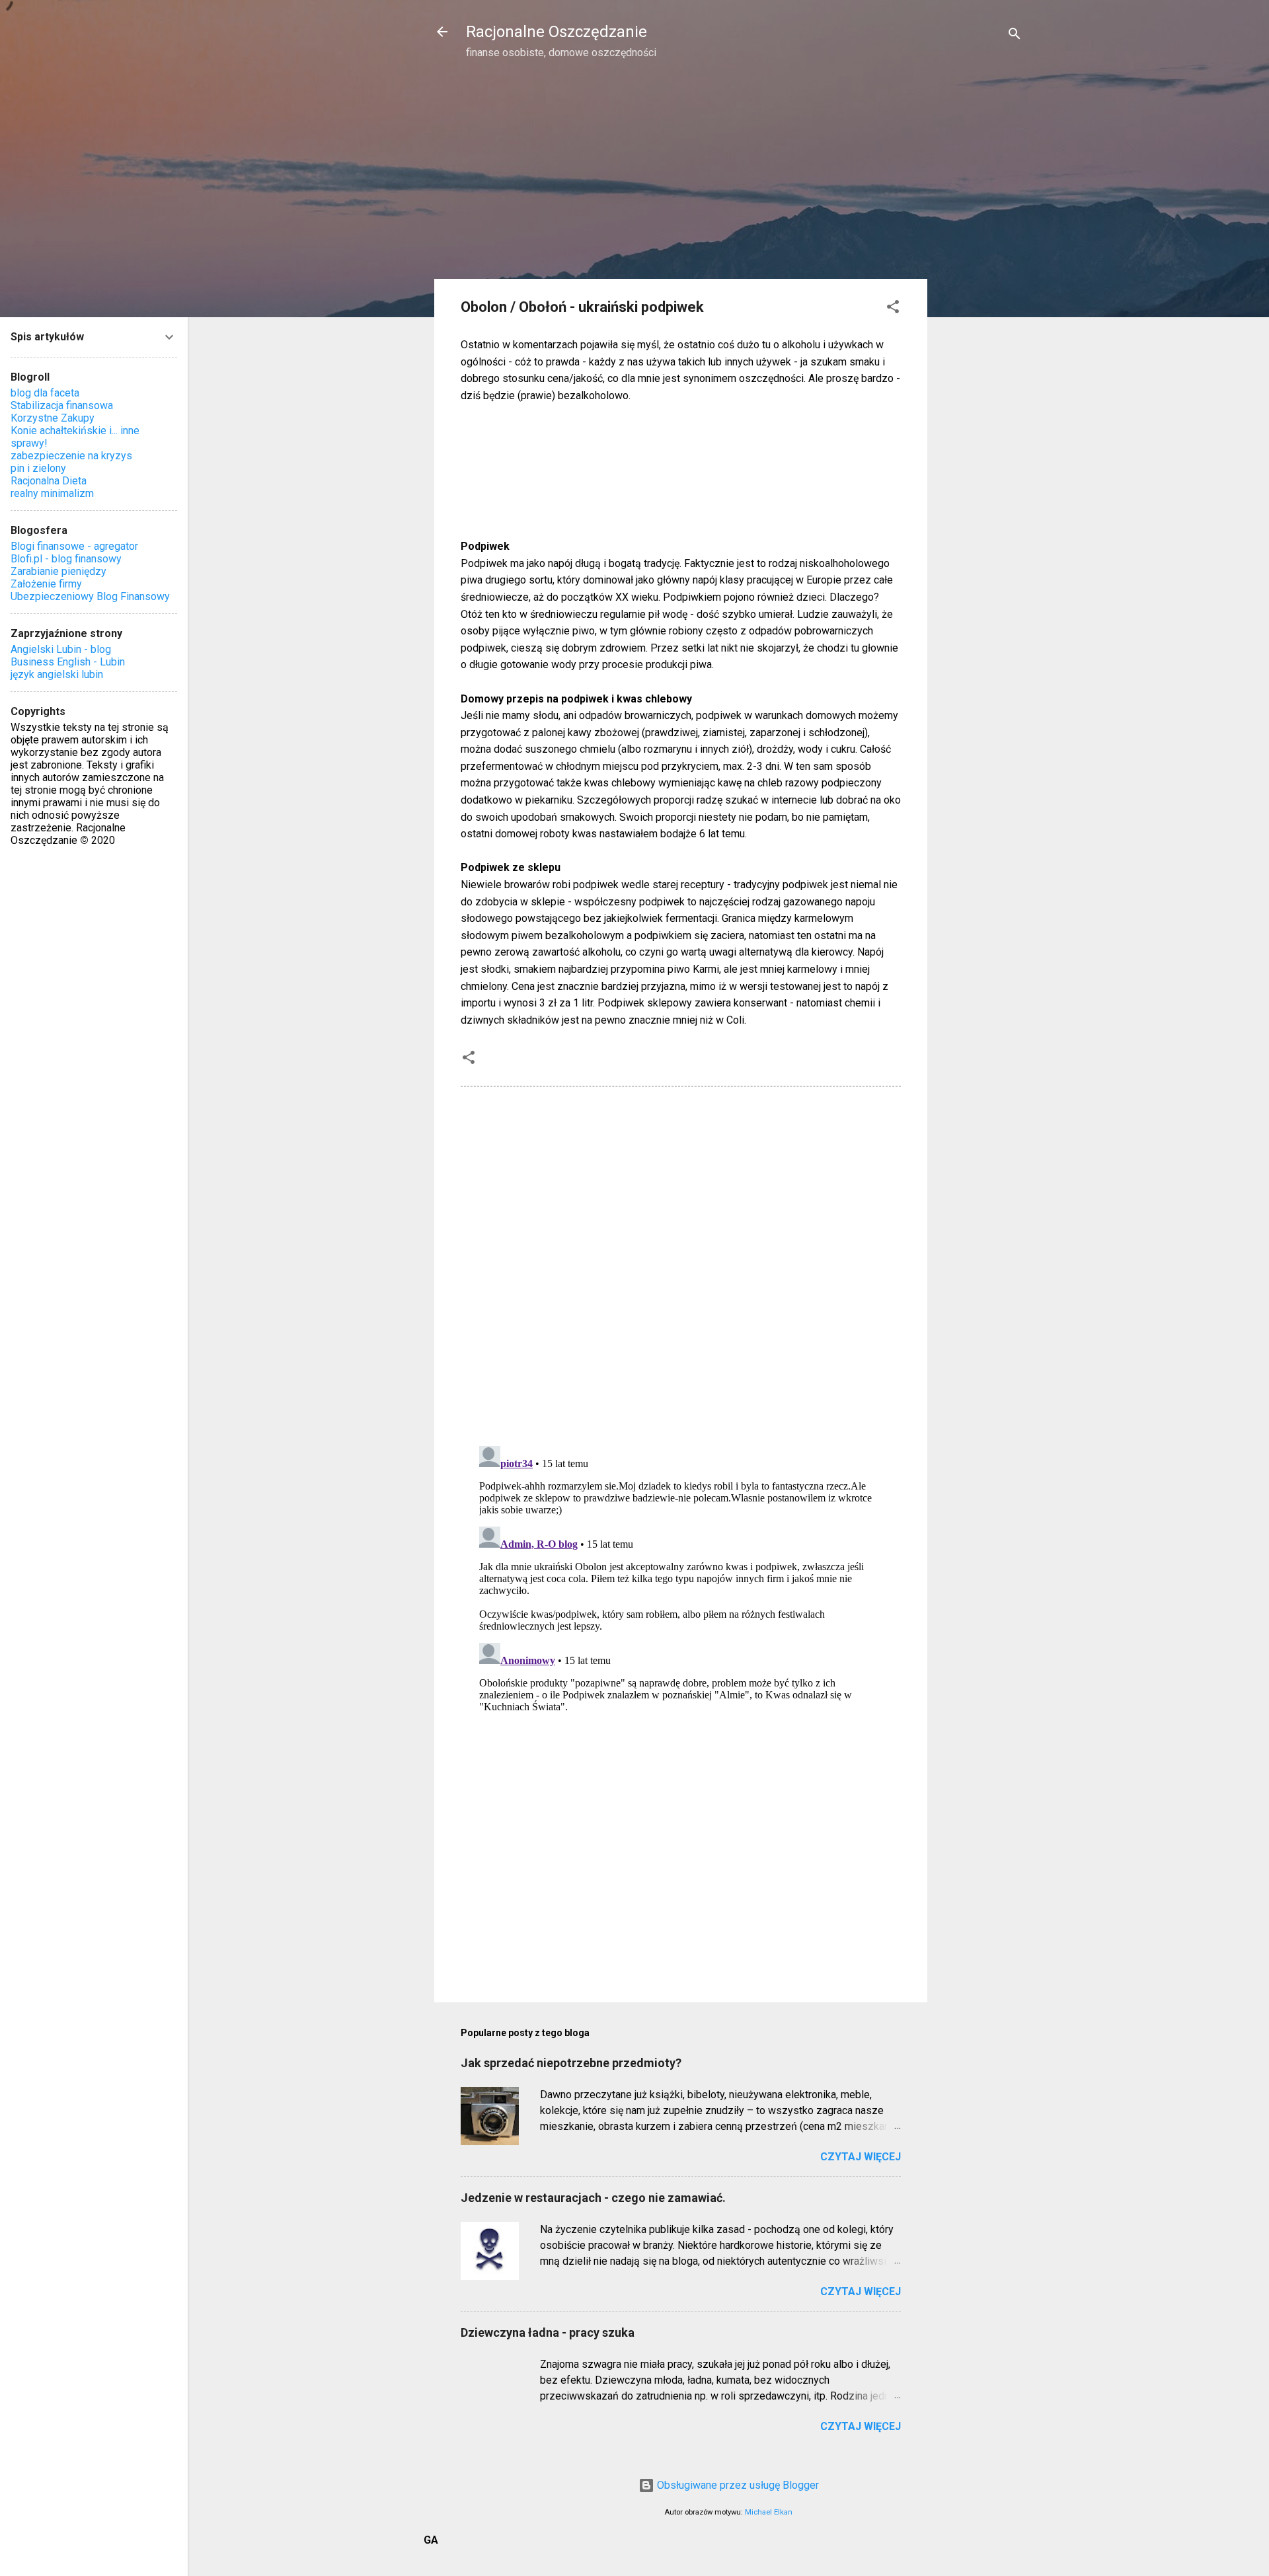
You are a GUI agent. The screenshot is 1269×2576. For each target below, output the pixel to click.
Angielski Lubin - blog (61, 649)
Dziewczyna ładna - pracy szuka (548, 2332)
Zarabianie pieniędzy (58, 571)
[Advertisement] (980, 282)
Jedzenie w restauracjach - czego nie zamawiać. (593, 2198)
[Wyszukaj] (1015, 36)
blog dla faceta (45, 393)
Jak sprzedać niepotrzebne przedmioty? (571, 2063)
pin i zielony (38, 468)
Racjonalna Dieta (49, 481)
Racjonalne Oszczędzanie (557, 32)
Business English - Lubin (68, 662)
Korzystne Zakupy (53, 418)
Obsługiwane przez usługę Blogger (737, 2485)
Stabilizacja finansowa (62, 405)
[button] (893, 309)
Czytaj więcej (861, 2157)
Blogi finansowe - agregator (74, 546)
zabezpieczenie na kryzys (71, 456)
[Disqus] (681, 1265)
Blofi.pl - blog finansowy (66, 559)
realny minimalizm (52, 493)
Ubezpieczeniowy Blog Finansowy (90, 596)
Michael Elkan (769, 2512)
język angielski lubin (57, 674)
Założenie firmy (46, 584)
